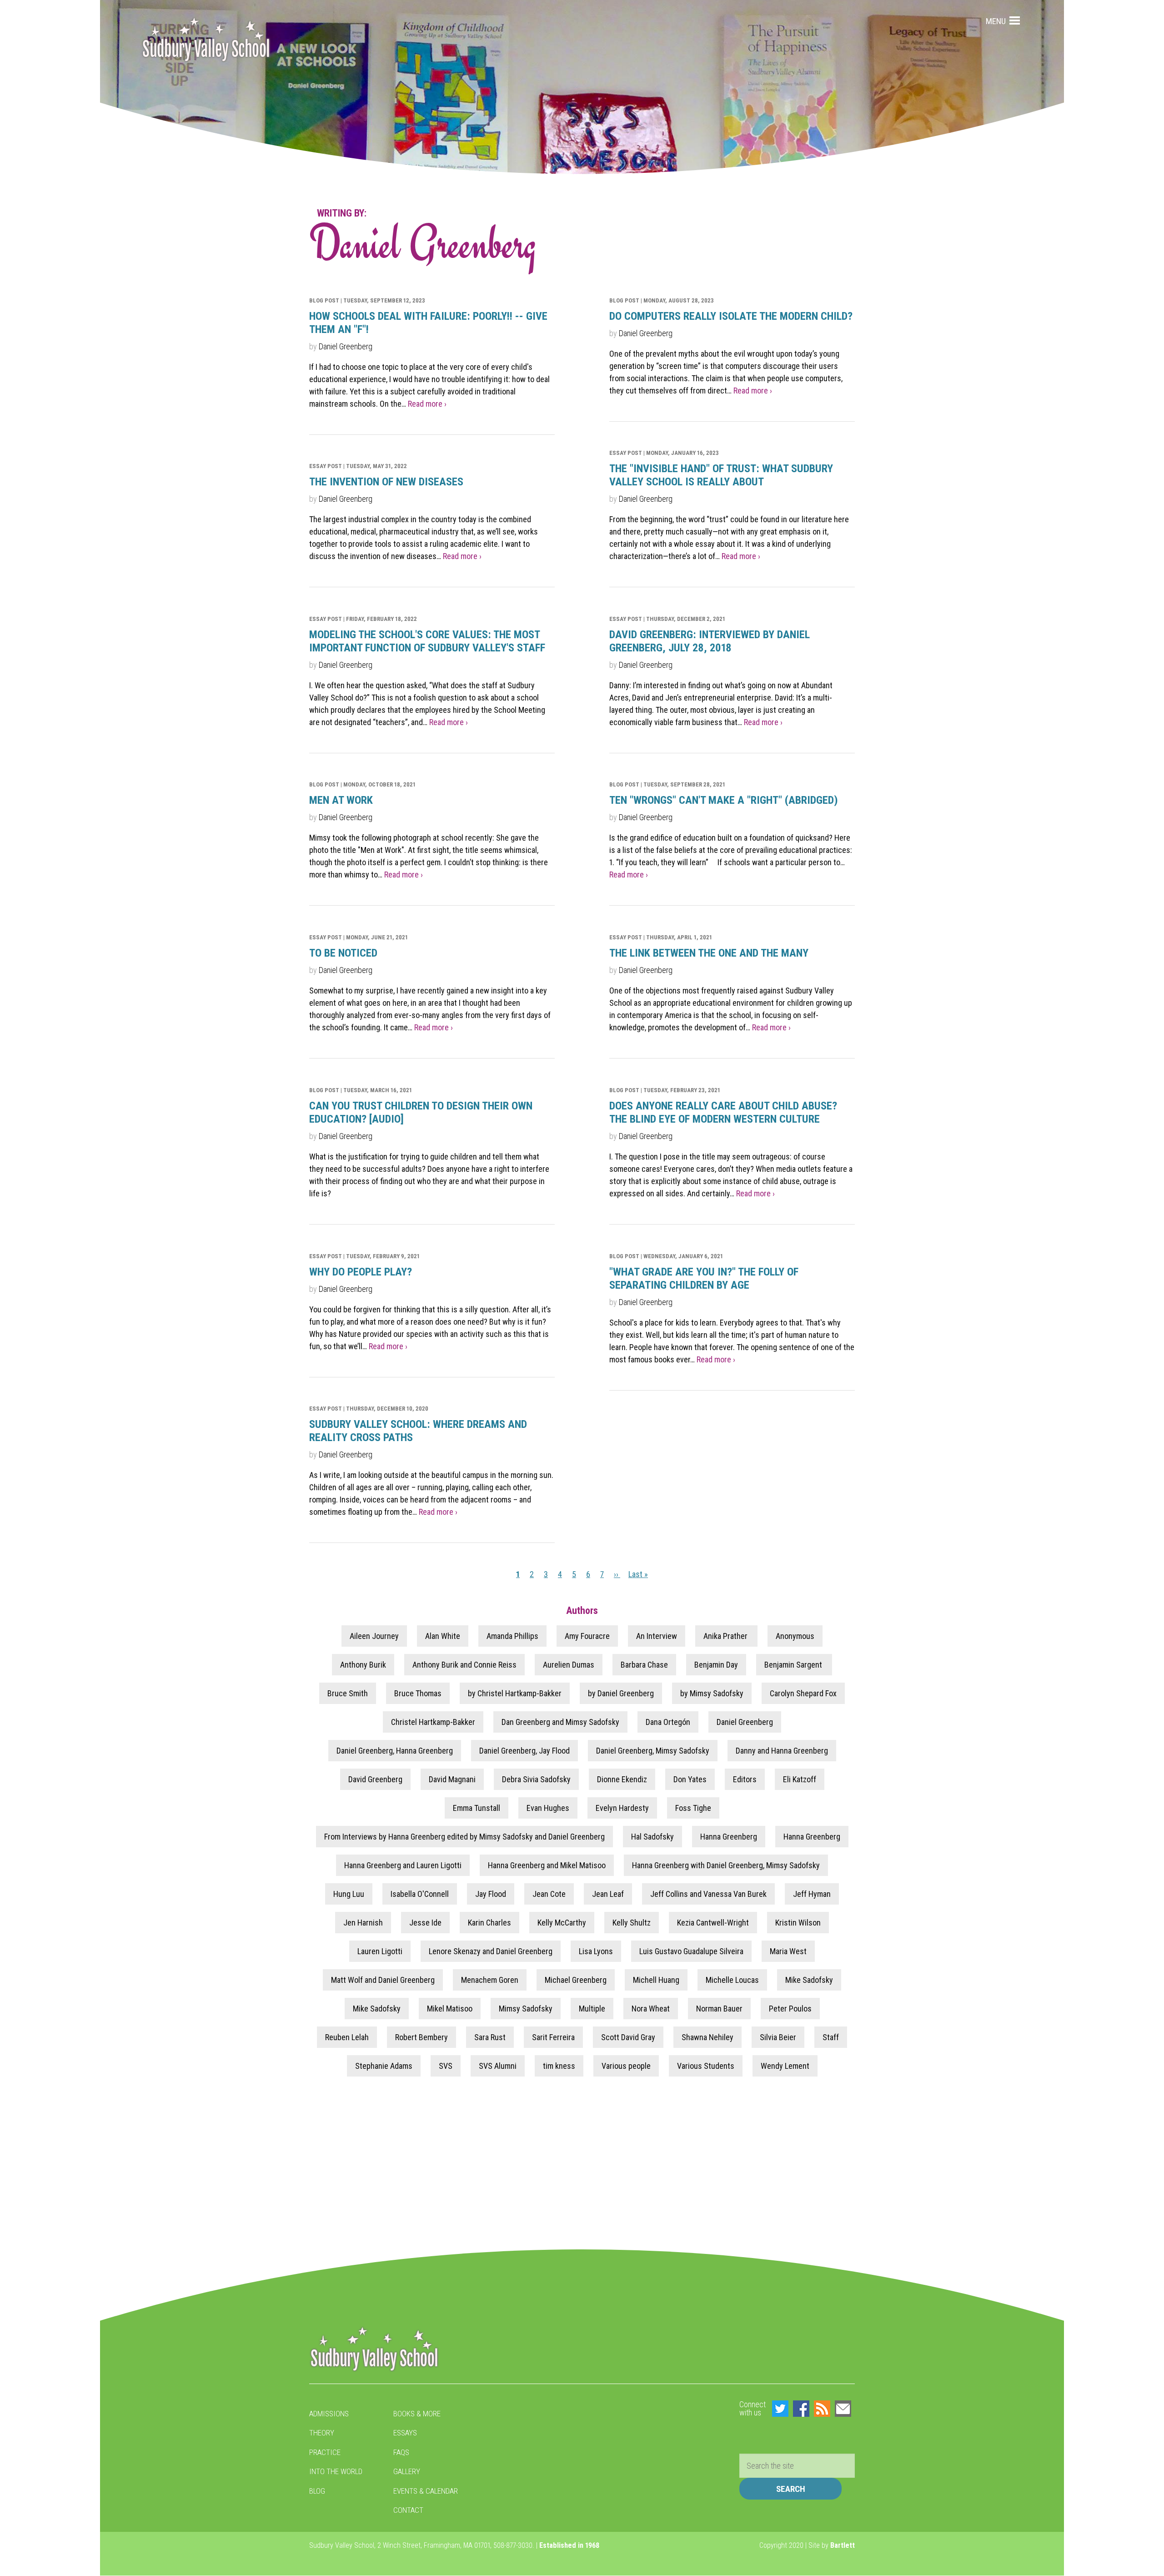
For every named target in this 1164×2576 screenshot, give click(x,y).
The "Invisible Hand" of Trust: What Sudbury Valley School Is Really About (721, 475)
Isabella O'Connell (420, 1894)
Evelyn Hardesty (622, 1808)
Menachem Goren (490, 1980)
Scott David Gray (628, 2037)
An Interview (657, 1636)
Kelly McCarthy (562, 1923)
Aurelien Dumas (569, 1665)
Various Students (706, 2066)
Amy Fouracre (587, 1636)
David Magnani (452, 1779)
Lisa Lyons (596, 1951)
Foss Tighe (693, 1808)
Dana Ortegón (668, 1722)
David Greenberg (375, 1779)
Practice (325, 2452)
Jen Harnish (363, 1923)
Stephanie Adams (384, 2066)
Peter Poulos (790, 2009)
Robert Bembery (421, 2037)
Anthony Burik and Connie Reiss (464, 1665)
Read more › (427, 404)
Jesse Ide (425, 1923)
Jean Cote (549, 1894)
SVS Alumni (498, 2066)
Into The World (336, 2471)
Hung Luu (349, 1894)
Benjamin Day (716, 1665)
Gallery (407, 2471)
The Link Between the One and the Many (709, 953)
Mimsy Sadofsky (526, 2009)
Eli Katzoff (800, 1779)
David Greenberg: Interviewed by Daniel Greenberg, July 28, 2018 (710, 641)
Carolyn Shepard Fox (803, 1693)
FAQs (401, 2452)
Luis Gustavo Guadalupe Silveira (691, 1951)
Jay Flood (491, 1894)
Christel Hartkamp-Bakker (433, 1722)
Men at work (341, 800)
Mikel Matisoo (450, 2009)
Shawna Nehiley (707, 2037)
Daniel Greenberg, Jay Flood (524, 1751)
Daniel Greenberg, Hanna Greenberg (395, 1751)
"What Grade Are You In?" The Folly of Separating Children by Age (704, 1278)
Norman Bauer (719, 2009)
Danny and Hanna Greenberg (782, 1751)
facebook (801, 2409)
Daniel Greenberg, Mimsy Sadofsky (653, 1751)
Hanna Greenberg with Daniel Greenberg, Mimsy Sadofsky (726, 1865)
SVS (446, 2066)
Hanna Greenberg (729, 1837)
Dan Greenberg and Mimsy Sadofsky (560, 1722)
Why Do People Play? (361, 1272)
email (843, 2409)
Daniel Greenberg (346, 346)
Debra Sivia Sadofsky (536, 1779)
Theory (322, 2433)
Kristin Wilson (798, 1923)
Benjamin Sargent (794, 1665)
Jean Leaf (608, 1894)
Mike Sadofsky (809, 1980)
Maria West (788, 1951)
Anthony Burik (363, 1665)
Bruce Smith (348, 1693)
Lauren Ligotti (380, 1951)
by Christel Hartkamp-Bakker (515, 1693)
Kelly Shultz (632, 1923)
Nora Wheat (651, 2009)
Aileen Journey (374, 1636)
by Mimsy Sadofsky (712, 1693)
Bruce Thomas (418, 1693)
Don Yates (690, 1779)
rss (822, 2409)
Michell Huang (656, 1980)
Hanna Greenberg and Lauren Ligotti (403, 1865)
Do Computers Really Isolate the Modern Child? (731, 316)
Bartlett (843, 2545)
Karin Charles (489, 1923)
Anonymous (795, 1636)
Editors (745, 1779)
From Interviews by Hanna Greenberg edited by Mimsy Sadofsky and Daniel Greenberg (464, 1837)
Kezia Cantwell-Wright (713, 1923)
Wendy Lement (785, 2066)
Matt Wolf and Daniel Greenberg (383, 1980)
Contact (408, 2510)
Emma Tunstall (477, 1808)
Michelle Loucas (732, 1980)
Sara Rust (490, 2037)
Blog (317, 2491)
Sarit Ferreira (553, 2037)
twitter (780, 2409)
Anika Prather (726, 1636)
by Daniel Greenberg (621, 1693)
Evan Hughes (548, 1808)
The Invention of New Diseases (386, 482)
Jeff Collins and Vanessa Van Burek (708, 1894)
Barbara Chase (644, 1665)
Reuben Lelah (347, 2037)
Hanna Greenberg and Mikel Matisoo (547, 1865)
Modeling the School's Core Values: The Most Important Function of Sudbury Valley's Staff (427, 641)
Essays (405, 2433)
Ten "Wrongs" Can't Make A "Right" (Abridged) (724, 800)
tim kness (559, 2066)
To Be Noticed (343, 953)
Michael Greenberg (576, 1980)
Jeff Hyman (812, 1894)
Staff (831, 2037)
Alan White (443, 1636)
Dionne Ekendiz (622, 1779)
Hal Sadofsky (652, 1837)
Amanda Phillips (512, 1636)
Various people (626, 2066)
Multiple (592, 2009)
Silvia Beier (778, 2037)
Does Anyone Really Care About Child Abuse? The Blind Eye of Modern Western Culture (723, 1112)
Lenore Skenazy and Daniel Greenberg (491, 1951)
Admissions (329, 2414)
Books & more (417, 2414)
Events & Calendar (426, 2491)
